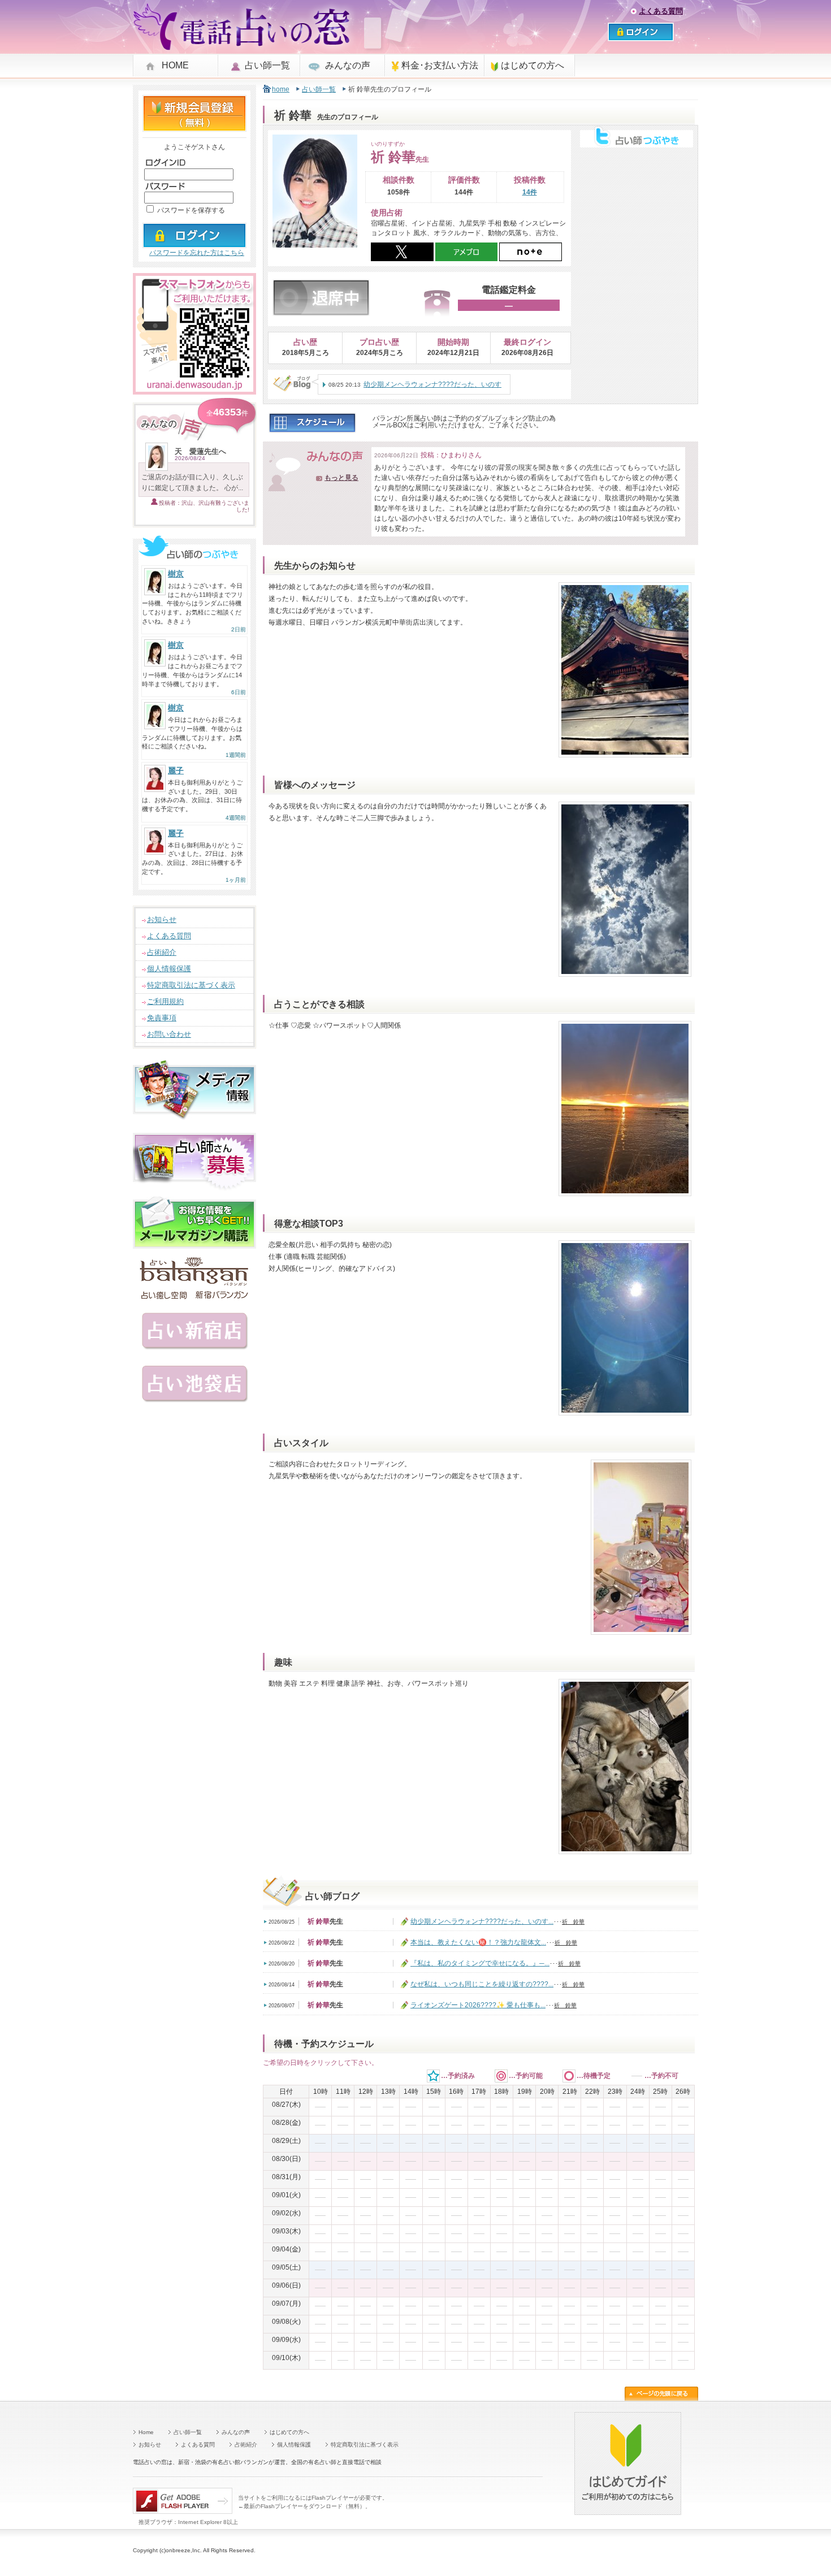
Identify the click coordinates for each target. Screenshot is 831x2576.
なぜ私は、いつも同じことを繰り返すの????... (482, 1984)
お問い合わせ (169, 1034)
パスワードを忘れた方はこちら (197, 253)
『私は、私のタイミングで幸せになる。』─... (480, 1963)
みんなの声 (348, 65)
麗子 (176, 770)
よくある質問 (661, 11)
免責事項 (162, 1018)
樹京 (176, 574)
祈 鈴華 (573, 1922)
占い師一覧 (267, 65)
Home (146, 2432)
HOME (175, 65)
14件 (530, 192)
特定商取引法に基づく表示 (191, 985)
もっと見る (341, 478)
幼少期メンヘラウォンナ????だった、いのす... (482, 1921)
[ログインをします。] (194, 243)
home (281, 89)
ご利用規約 (165, 1001)
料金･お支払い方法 (440, 65)
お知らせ (162, 919)
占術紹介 (162, 952)
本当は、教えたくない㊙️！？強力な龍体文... (478, 1942)
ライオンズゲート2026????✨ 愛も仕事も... (478, 2005)
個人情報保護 (169, 969)
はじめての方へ (533, 65)
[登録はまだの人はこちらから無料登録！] (194, 127)
